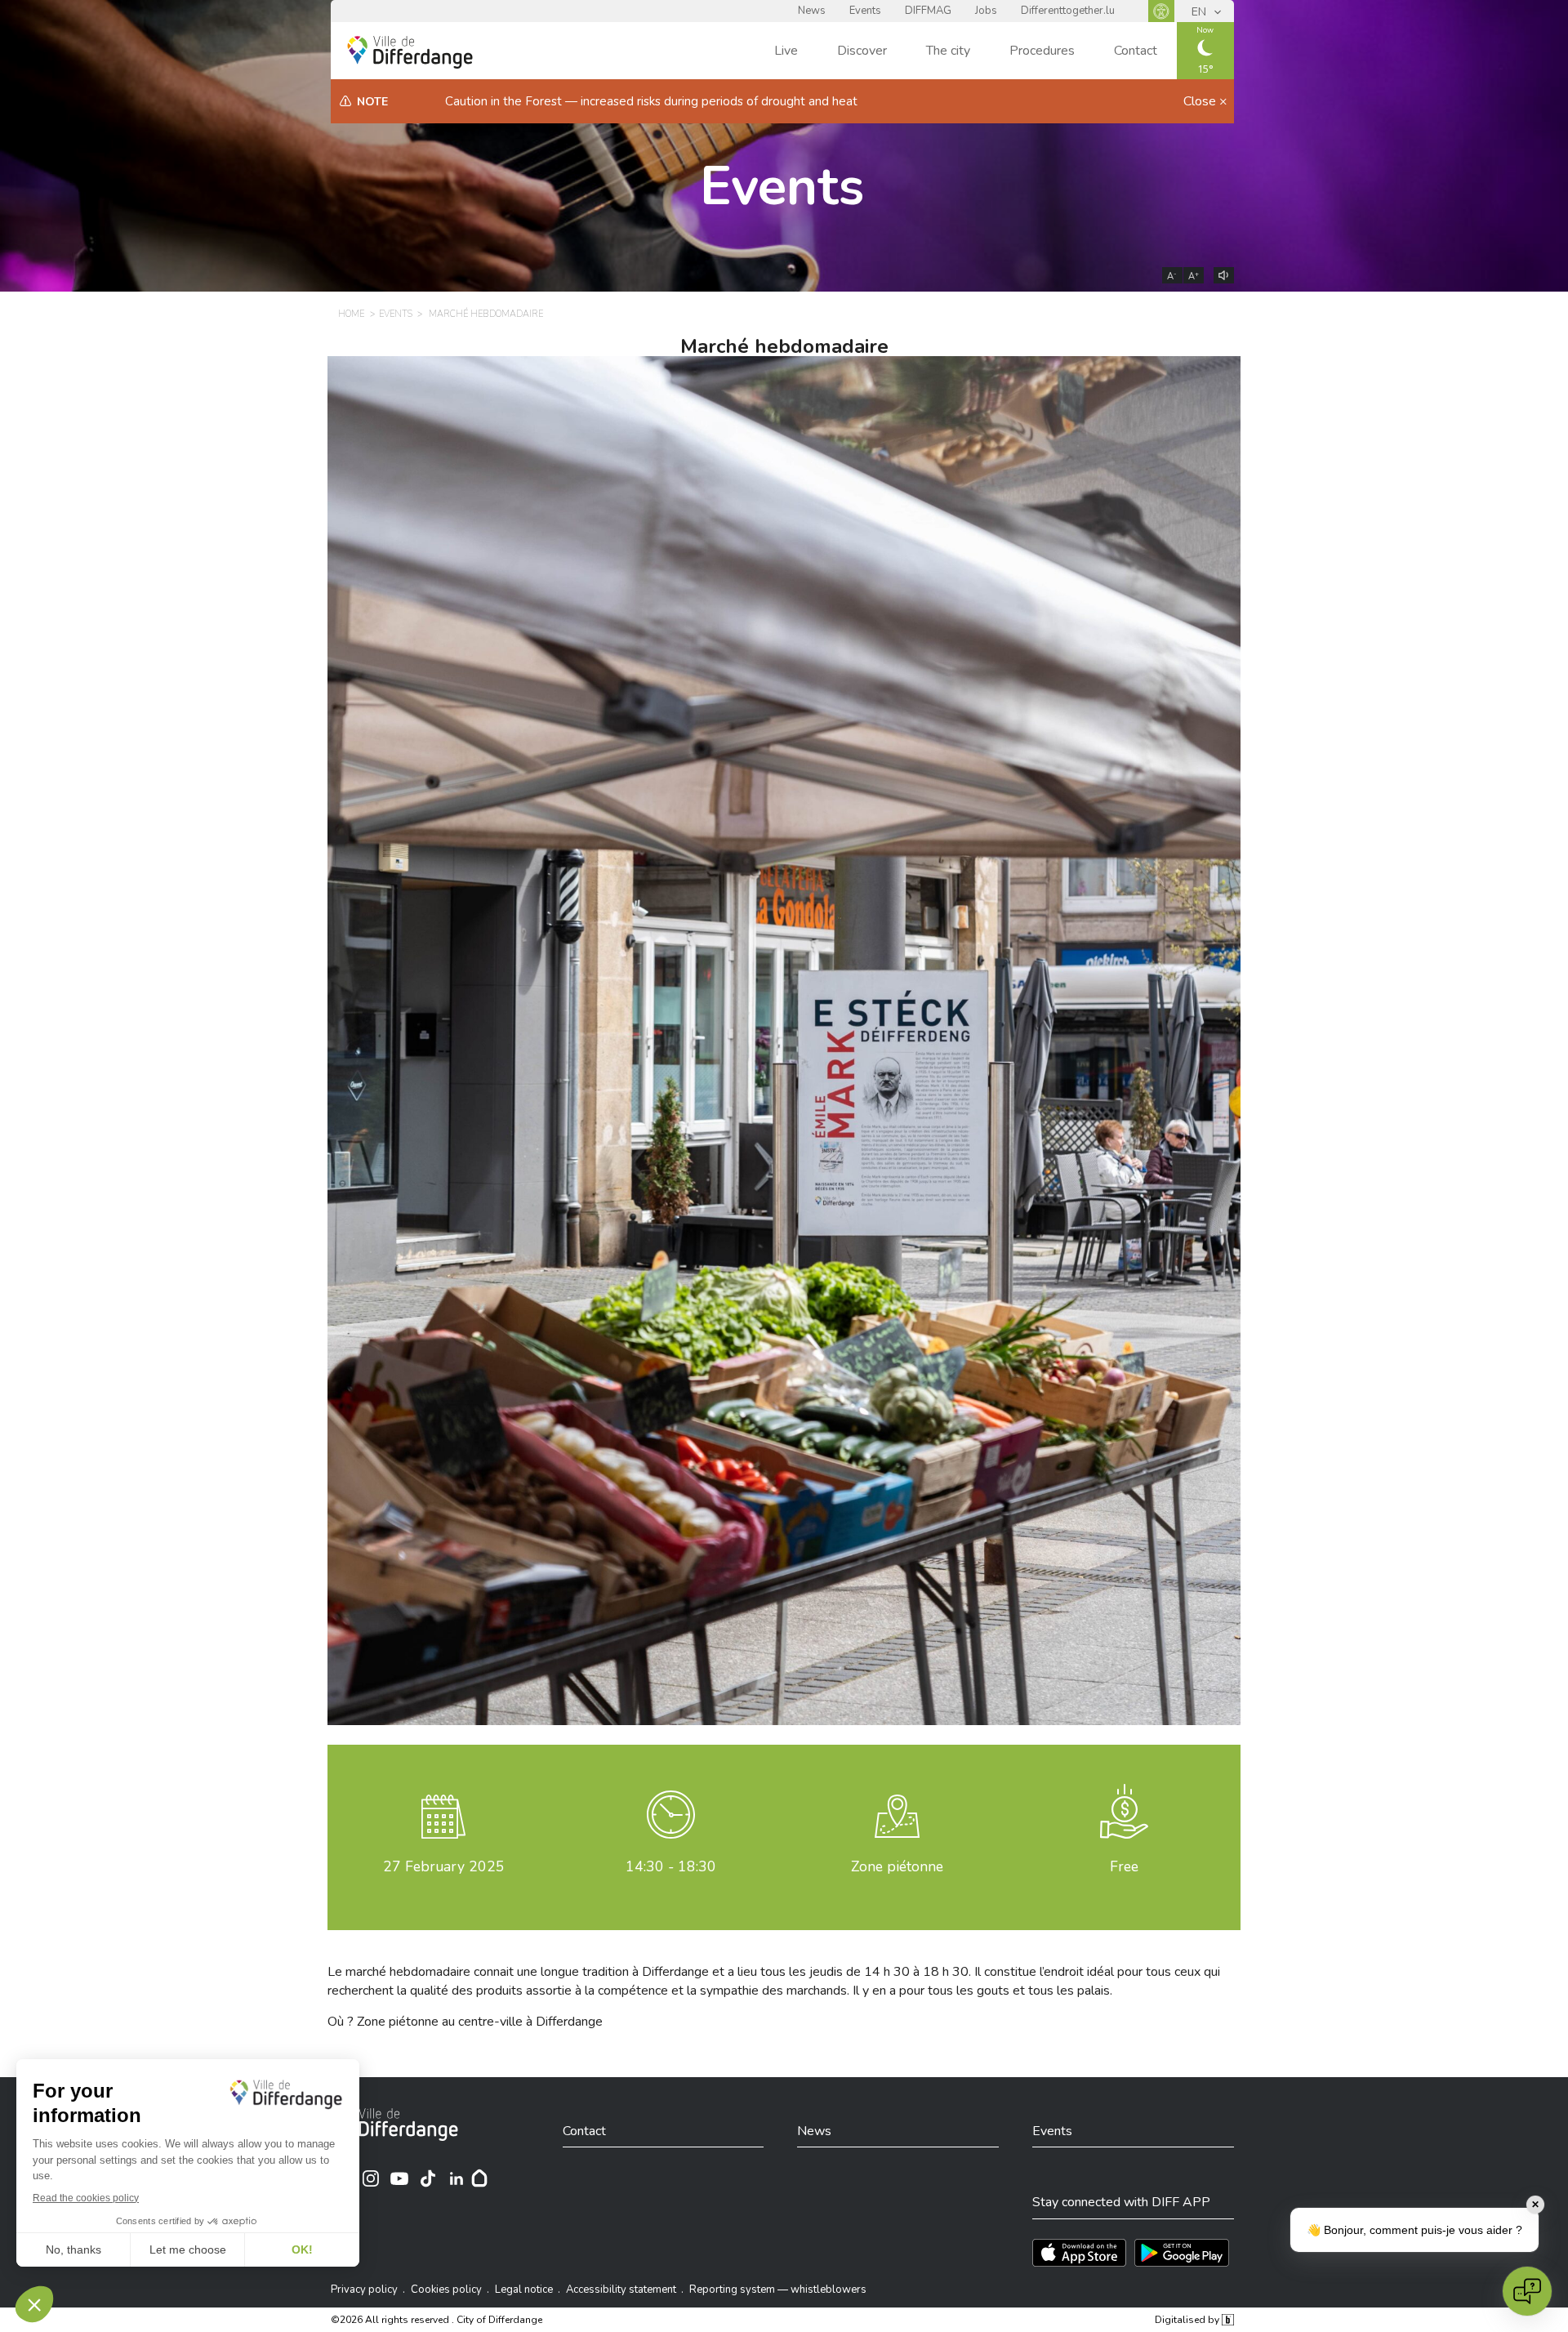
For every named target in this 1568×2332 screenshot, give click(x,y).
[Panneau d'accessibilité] (1161, 11)
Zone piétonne (897, 1866)
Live (786, 51)
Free (1124, 1866)
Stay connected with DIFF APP (1121, 2202)
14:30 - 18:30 (671, 1866)
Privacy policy (364, 2290)
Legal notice (524, 2290)
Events (865, 11)
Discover (862, 51)
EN (1200, 12)
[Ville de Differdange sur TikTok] (428, 2178)
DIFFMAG (928, 11)
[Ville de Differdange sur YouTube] (399, 2178)
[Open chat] (1527, 2291)
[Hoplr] (479, 2178)
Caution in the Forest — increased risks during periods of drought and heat (651, 101)
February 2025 (444, 1866)
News (812, 11)
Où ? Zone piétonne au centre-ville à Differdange (465, 2022)
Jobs (986, 11)
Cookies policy (446, 2290)
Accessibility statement (621, 2290)
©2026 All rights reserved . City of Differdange (437, 2320)
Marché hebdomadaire (486, 314)
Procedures (1042, 51)
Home (351, 314)
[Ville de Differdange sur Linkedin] (457, 2178)
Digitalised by (1188, 2320)
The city (948, 51)
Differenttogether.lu (1068, 11)
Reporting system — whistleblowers (778, 2290)
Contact (1136, 51)
